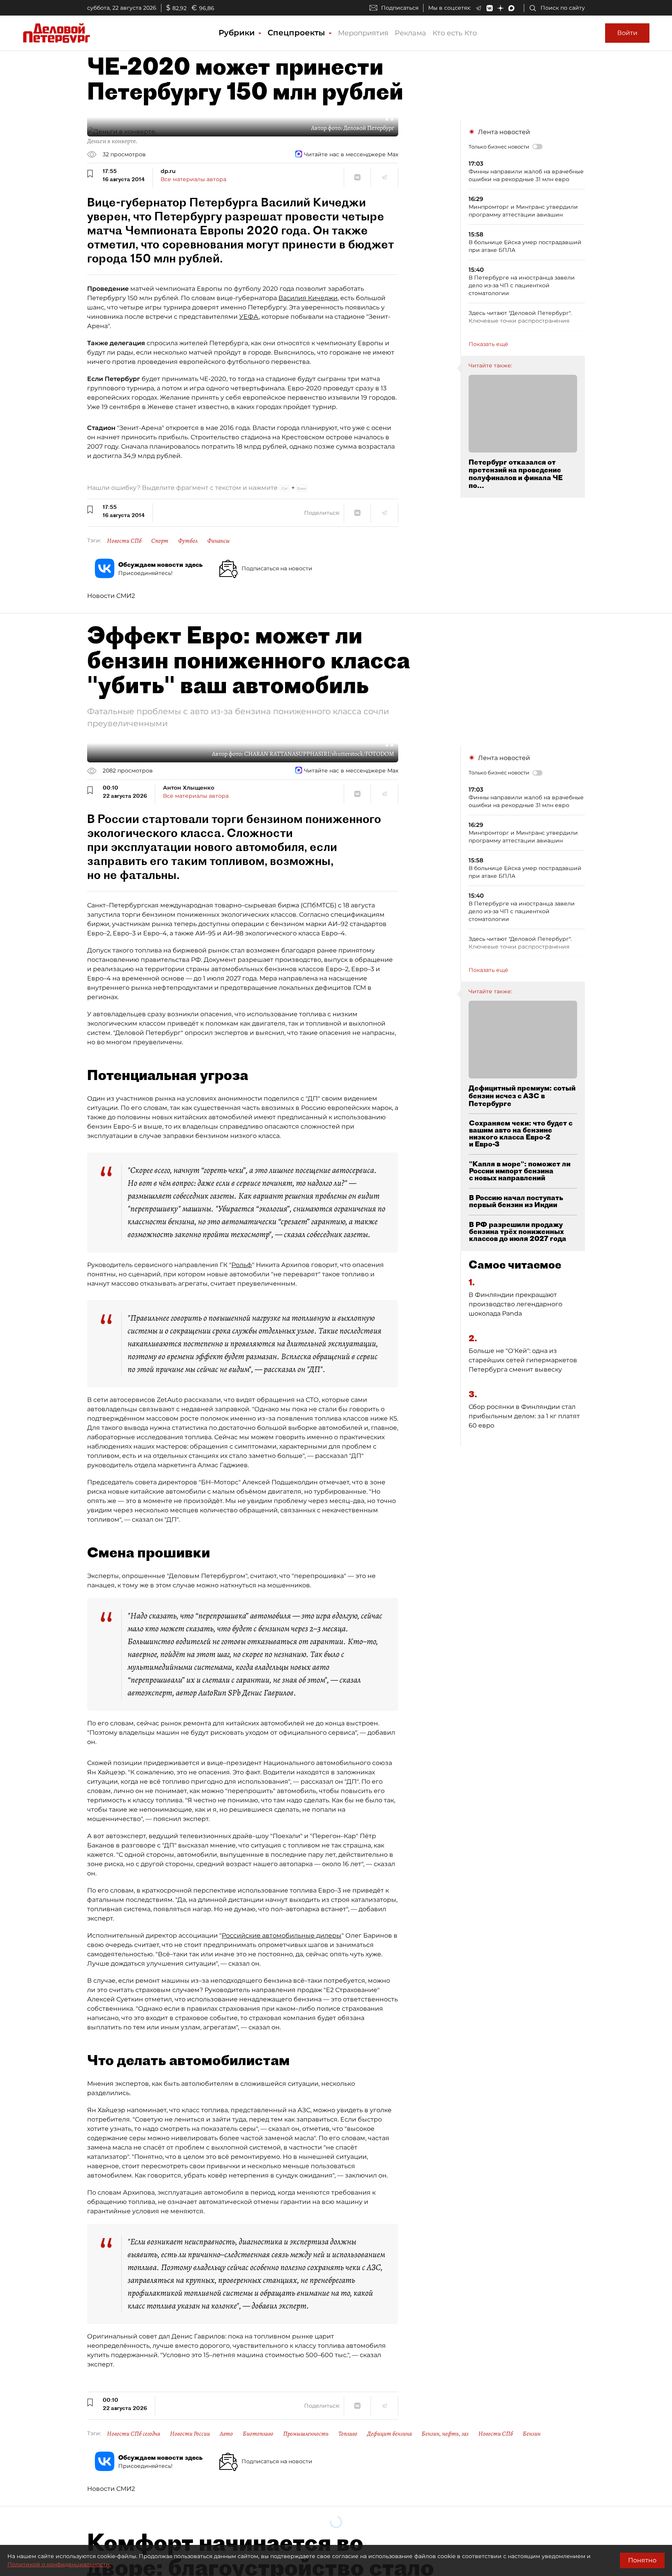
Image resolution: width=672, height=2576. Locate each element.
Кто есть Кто (455, 33)
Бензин (532, 2434)
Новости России (190, 2434)
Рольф (242, 1265)
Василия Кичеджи (308, 298)
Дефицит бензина (389, 2434)
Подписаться (400, 8)
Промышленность (306, 2434)
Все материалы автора (193, 179)
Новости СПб (124, 541)
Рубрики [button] (238, 33)
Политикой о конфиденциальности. (59, 2564)
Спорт (160, 541)
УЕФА (249, 317)
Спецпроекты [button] (297, 33)
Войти (627, 33)
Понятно (642, 2560)
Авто (226, 2434)
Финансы (219, 541)
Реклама (410, 33)
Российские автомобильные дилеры (282, 1935)
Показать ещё (488, 344)
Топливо (348, 2434)
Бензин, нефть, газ (445, 2434)
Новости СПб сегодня (134, 2434)
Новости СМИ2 (111, 596)
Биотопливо (258, 2434)
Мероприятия (363, 33)
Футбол (188, 541)
